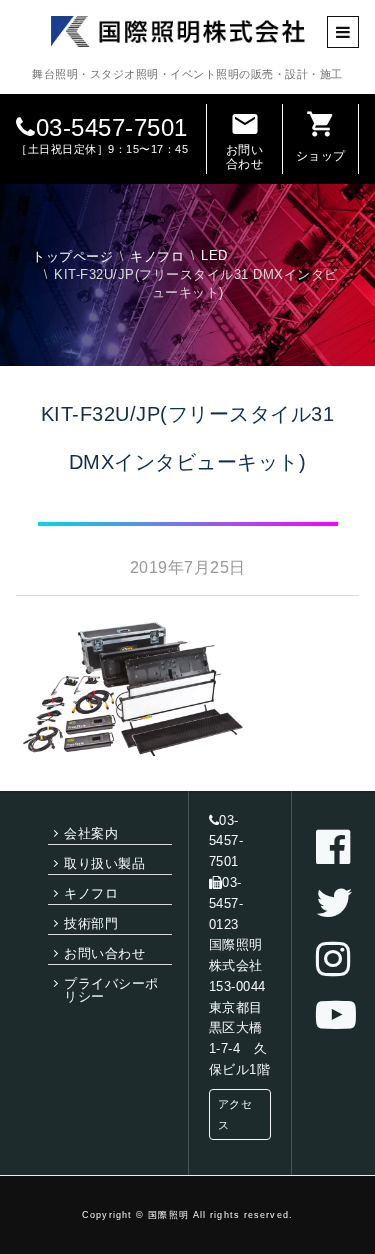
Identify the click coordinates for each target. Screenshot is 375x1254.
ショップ (321, 136)
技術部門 (91, 923)
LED (214, 255)
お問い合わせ (245, 140)
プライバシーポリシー (111, 990)
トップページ (72, 256)
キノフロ (157, 256)
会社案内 (91, 833)
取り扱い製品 (104, 863)
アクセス (235, 1114)
